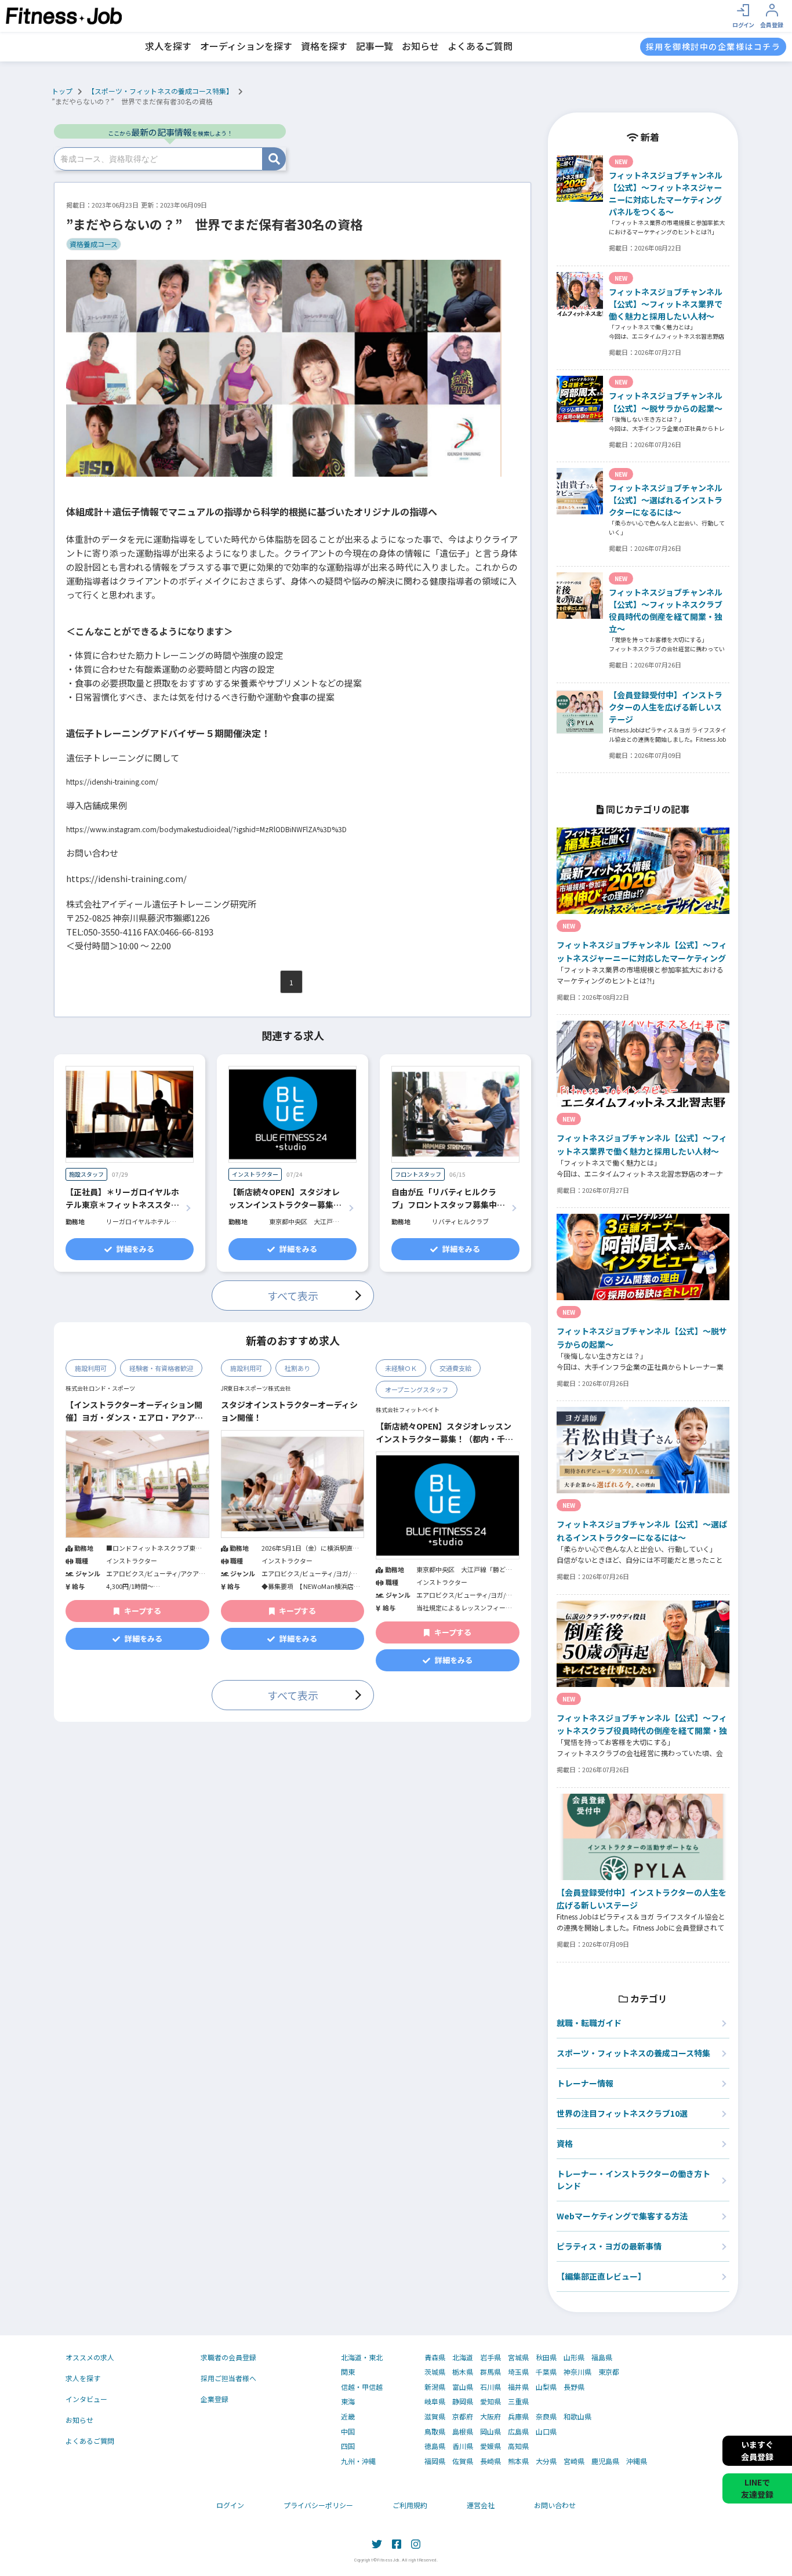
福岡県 (435, 2461)
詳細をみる (135, 1249)
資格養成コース (94, 244)
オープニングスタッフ (417, 1389)
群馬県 (491, 2372)
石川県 (491, 2387)
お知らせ (420, 46)
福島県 (602, 2357)
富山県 (463, 2387)
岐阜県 (435, 2401)
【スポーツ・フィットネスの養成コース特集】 (160, 91)
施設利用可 (91, 1368)
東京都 (609, 2372)
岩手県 (491, 2357)
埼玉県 (518, 2372)
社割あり (297, 1368)
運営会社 (481, 2505)
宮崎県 (574, 2461)
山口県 (546, 2432)
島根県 (463, 2432)
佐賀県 (463, 2461)
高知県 (518, 2446)
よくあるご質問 (480, 46)
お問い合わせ (555, 2505)
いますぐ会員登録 (757, 2450)
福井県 (518, 2387)
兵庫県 (518, 2417)
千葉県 (546, 2372)
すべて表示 (293, 1296)
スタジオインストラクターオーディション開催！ (289, 1411)
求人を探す (168, 46)
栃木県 (463, 2372)
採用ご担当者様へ (228, 2378)
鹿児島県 (605, 2461)
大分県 (546, 2461)
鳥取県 (435, 2432)
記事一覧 (375, 46)
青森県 (435, 2357)
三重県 (518, 2401)
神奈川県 (577, 2372)
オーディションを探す (246, 46)
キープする (143, 1611)
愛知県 (491, 2401)
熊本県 (518, 2461)
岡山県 (491, 2432)
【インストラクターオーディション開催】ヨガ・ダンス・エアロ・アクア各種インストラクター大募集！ (134, 1412)
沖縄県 (637, 2461)
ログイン (230, 2505)
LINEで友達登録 (757, 2488)
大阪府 (491, 2417)
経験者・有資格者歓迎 (161, 1368)
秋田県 (546, 2357)
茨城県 (435, 2372)
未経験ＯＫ (401, 1368)
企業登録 (215, 2399)
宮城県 (518, 2357)
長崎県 (491, 2461)
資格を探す (324, 46)
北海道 (463, 2357)
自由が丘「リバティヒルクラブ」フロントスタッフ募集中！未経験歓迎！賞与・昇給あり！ (448, 1199)
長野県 (574, 2387)
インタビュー (86, 2399)
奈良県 (546, 2417)
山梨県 (546, 2387)
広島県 (518, 2432)
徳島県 (435, 2446)
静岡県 (463, 2401)
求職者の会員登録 (228, 2357)
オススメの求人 (90, 2357)
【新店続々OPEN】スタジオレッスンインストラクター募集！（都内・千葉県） (285, 1199)
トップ (62, 91)
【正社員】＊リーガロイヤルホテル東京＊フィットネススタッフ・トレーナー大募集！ (122, 1199)
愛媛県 (491, 2446)
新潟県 (435, 2387)
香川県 (463, 2446)
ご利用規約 (410, 2505)
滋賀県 (435, 2417)
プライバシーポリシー (318, 2505)
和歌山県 (577, 2417)
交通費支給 (455, 1368)
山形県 (574, 2357)
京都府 (463, 2417)
